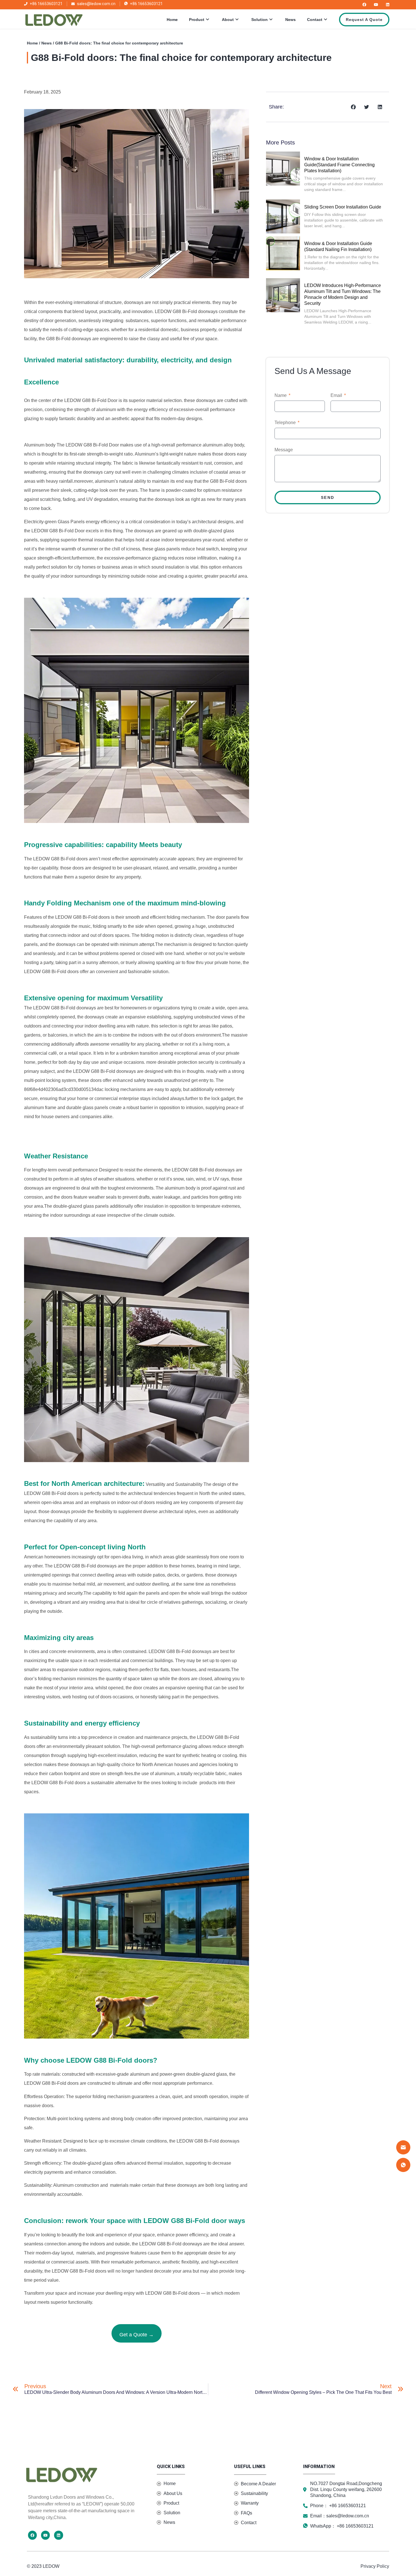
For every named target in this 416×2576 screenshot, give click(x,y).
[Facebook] (364, 5)
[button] (354, 107)
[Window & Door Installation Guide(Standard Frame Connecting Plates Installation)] (283, 169)
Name (281, 395)
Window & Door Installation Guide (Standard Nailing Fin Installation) (338, 246)
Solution (260, 20)
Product (197, 20)
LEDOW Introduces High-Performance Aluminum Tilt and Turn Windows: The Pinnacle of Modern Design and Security (343, 294)
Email (337, 395)
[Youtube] (376, 5)
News (290, 20)
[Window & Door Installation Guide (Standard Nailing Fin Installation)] (283, 253)
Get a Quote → (137, 2335)
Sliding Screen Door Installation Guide (343, 207)
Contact (315, 20)
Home (172, 20)
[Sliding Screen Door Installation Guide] (283, 216)
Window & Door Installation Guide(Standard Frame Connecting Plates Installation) (339, 165)
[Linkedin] (388, 5)
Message (284, 450)
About (228, 20)
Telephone (286, 423)
